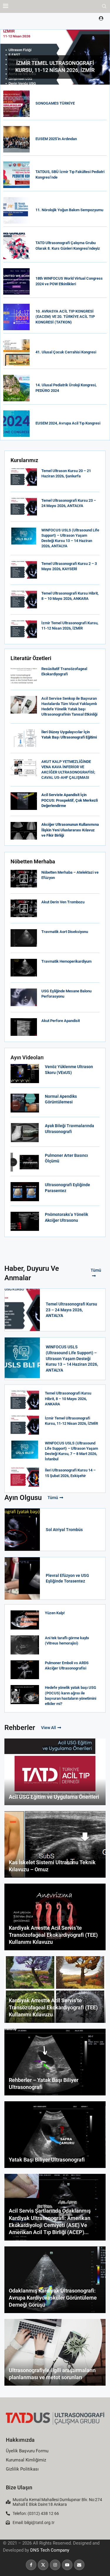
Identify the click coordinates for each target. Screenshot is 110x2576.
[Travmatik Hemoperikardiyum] (24, 968)
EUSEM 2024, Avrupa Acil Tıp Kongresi (68, 423)
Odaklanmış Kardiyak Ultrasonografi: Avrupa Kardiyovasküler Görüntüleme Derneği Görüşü (53, 2298)
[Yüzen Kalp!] (25, 1620)
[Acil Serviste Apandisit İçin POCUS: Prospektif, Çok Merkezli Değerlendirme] (24, 801)
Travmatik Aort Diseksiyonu (65, 932)
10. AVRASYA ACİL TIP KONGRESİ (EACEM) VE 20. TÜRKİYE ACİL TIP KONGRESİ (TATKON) (65, 317)
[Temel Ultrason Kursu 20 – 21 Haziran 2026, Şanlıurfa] (24, 477)
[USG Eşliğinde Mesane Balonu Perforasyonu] (24, 997)
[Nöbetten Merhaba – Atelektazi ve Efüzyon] (24, 879)
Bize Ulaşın (19, 2487)
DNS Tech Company (50, 2550)
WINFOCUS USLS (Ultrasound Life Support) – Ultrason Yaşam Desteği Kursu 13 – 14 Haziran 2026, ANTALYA (72, 1358)
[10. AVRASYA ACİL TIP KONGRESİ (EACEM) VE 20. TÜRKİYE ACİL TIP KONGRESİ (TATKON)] (16, 317)
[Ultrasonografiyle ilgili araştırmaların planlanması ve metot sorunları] (55, 2352)
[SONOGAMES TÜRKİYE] (16, 104)
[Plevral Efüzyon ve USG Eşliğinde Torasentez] (22, 1578)
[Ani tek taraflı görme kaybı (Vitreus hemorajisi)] (25, 1645)
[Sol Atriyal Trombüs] (22, 1530)
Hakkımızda (20, 2440)
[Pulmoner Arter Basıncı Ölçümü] (25, 1162)
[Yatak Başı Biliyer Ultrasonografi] (55, 2135)
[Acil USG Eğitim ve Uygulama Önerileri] (55, 1772)
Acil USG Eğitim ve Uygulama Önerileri (54, 1797)
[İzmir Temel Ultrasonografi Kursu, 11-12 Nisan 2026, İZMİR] (24, 629)
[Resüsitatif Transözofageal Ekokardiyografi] (24, 675)
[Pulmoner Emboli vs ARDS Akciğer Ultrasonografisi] (25, 1670)
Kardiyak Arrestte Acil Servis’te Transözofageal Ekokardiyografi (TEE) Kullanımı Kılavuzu (53, 1935)
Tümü (96, 1270)
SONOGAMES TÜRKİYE (55, 103)
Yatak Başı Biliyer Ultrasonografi (47, 2160)
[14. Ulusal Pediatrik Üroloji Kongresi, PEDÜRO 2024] (16, 388)
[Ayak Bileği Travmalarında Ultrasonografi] (25, 1133)
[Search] (104, 6)
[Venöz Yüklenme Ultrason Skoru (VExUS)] (25, 1074)
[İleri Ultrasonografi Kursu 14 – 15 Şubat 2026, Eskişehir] (25, 1477)
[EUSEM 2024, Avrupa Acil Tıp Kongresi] (16, 424)
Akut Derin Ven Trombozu (63, 902)
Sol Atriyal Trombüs (64, 1530)
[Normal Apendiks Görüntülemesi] (25, 1103)
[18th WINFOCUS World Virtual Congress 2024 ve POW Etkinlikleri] (16, 281)
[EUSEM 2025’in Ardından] (16, 139)
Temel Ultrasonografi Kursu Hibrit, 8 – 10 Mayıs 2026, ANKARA (68, 1398)
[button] (5, 57)
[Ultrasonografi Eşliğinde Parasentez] (25, 1192)
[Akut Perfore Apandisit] (24, 1027)
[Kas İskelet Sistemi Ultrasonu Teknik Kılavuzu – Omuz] (55, 1844)
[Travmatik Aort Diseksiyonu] (24, 938)
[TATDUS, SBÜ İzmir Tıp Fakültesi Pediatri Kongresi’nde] (16, 175)
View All (49, 1728)
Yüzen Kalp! (55, 1613)
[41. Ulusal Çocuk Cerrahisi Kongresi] (16, 353)
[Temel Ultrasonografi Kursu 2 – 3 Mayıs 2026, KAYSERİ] (24, 570)
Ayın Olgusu (23, 1498)
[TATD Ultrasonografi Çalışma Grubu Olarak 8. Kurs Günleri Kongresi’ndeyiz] (16, 246)
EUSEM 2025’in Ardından (56, 139)
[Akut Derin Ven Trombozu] (24, 908)
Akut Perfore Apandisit (61, 1021)
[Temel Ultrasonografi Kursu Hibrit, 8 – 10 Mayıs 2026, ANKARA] (24, 600)
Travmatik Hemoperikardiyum (66, 961)
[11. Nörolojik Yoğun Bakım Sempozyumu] (16, 210)
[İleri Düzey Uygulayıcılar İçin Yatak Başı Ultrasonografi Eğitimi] (24, 738)
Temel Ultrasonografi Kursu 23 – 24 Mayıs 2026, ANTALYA (71, 1310)
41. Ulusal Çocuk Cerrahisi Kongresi (66, 352)
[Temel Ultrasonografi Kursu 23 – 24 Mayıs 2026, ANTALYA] (24, 507)
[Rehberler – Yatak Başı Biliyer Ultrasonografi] (55, 2062)
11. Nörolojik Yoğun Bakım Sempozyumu (69, 210)
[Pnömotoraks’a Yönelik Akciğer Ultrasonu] (25, 1221)
